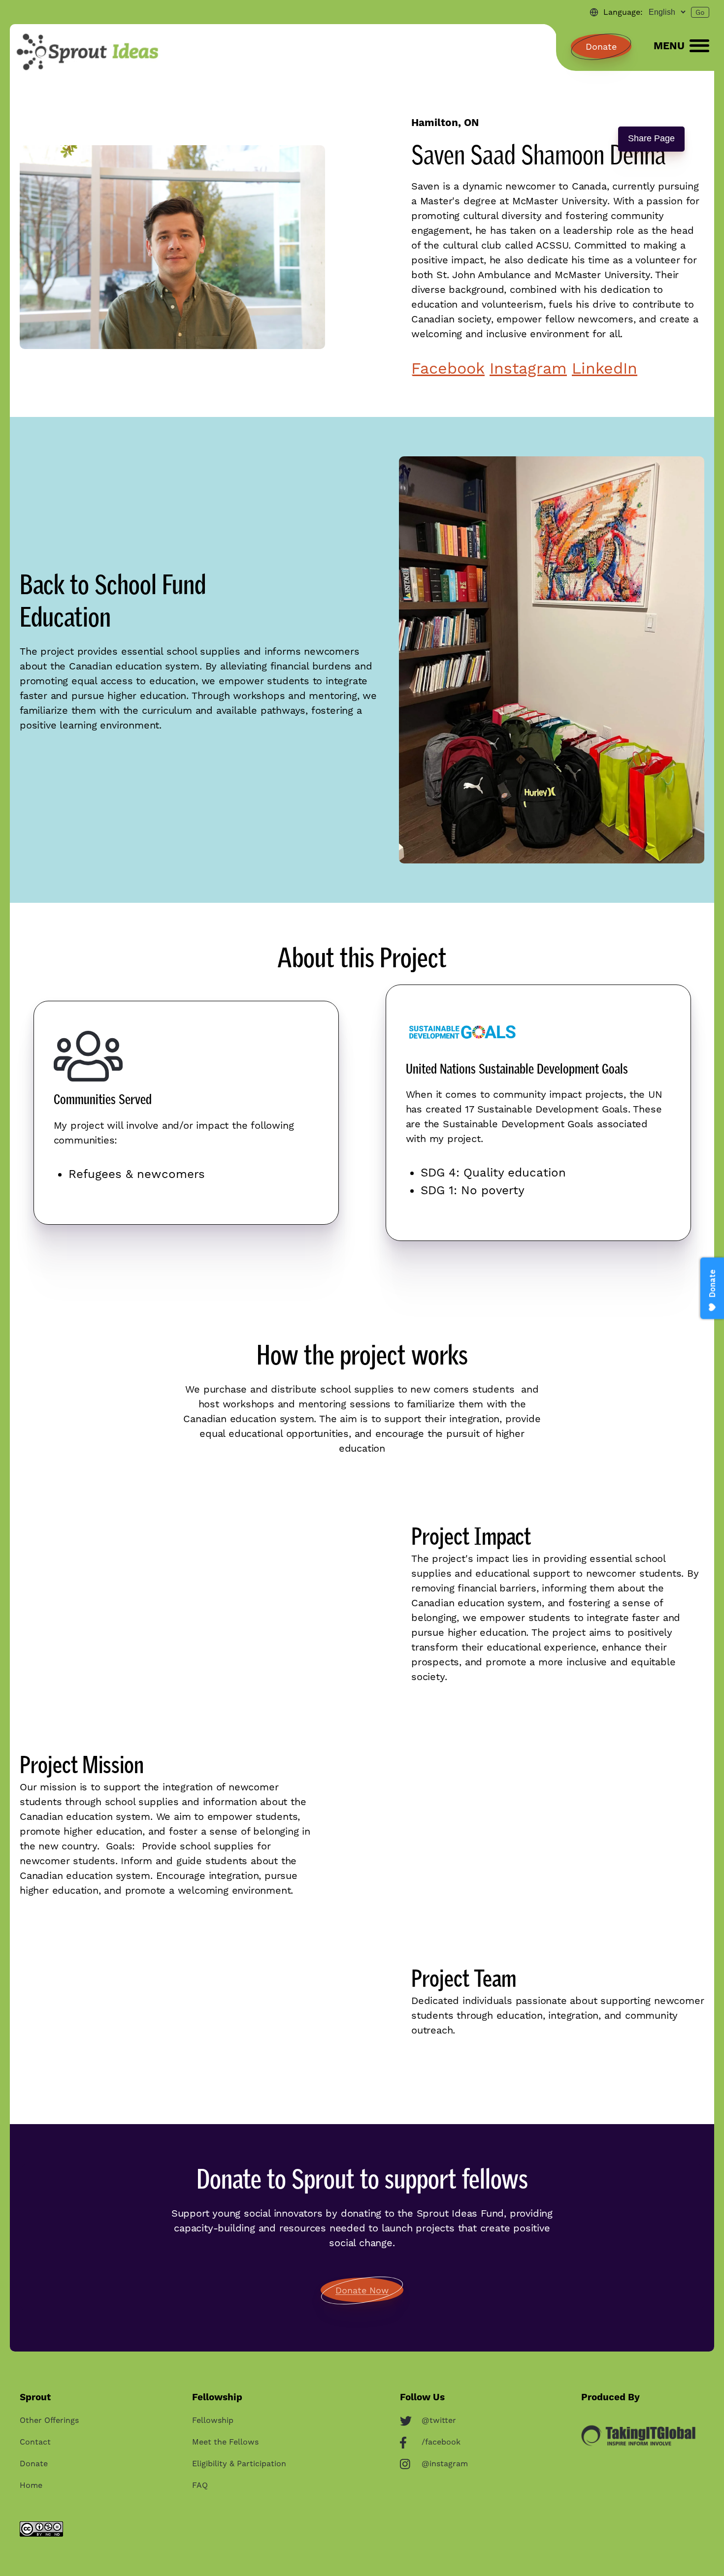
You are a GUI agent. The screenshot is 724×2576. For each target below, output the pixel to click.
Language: (623, 12)
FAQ (200, 2486)
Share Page (651, 138)
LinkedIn (605, 368)
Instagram (528, 368)
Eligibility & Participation (239, 2464)
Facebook (448, 368)
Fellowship (213, 2421)
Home (31, 2486)
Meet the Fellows (225, 2442)
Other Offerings (49, 2421)
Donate (601, 47)
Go (700, 12)
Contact (35, 2442)
